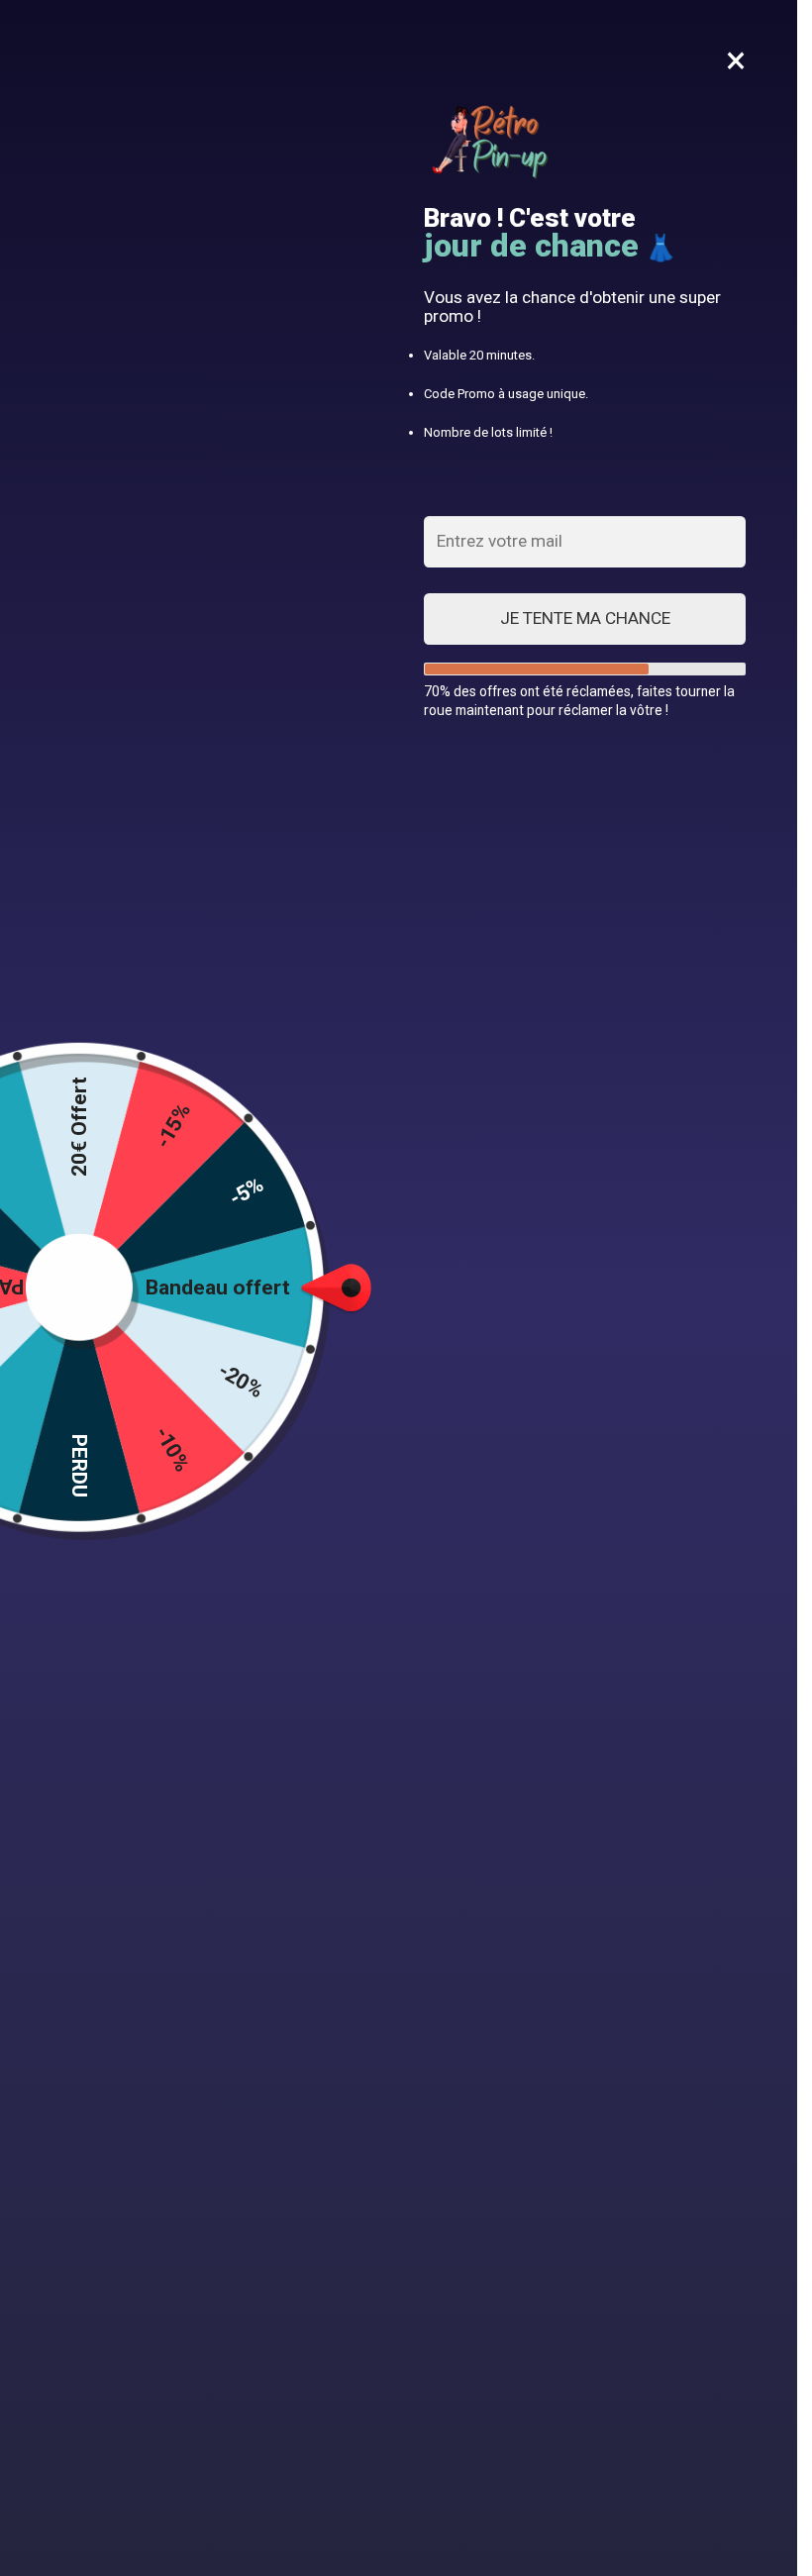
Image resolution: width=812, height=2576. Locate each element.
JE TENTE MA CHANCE (585, 618)
